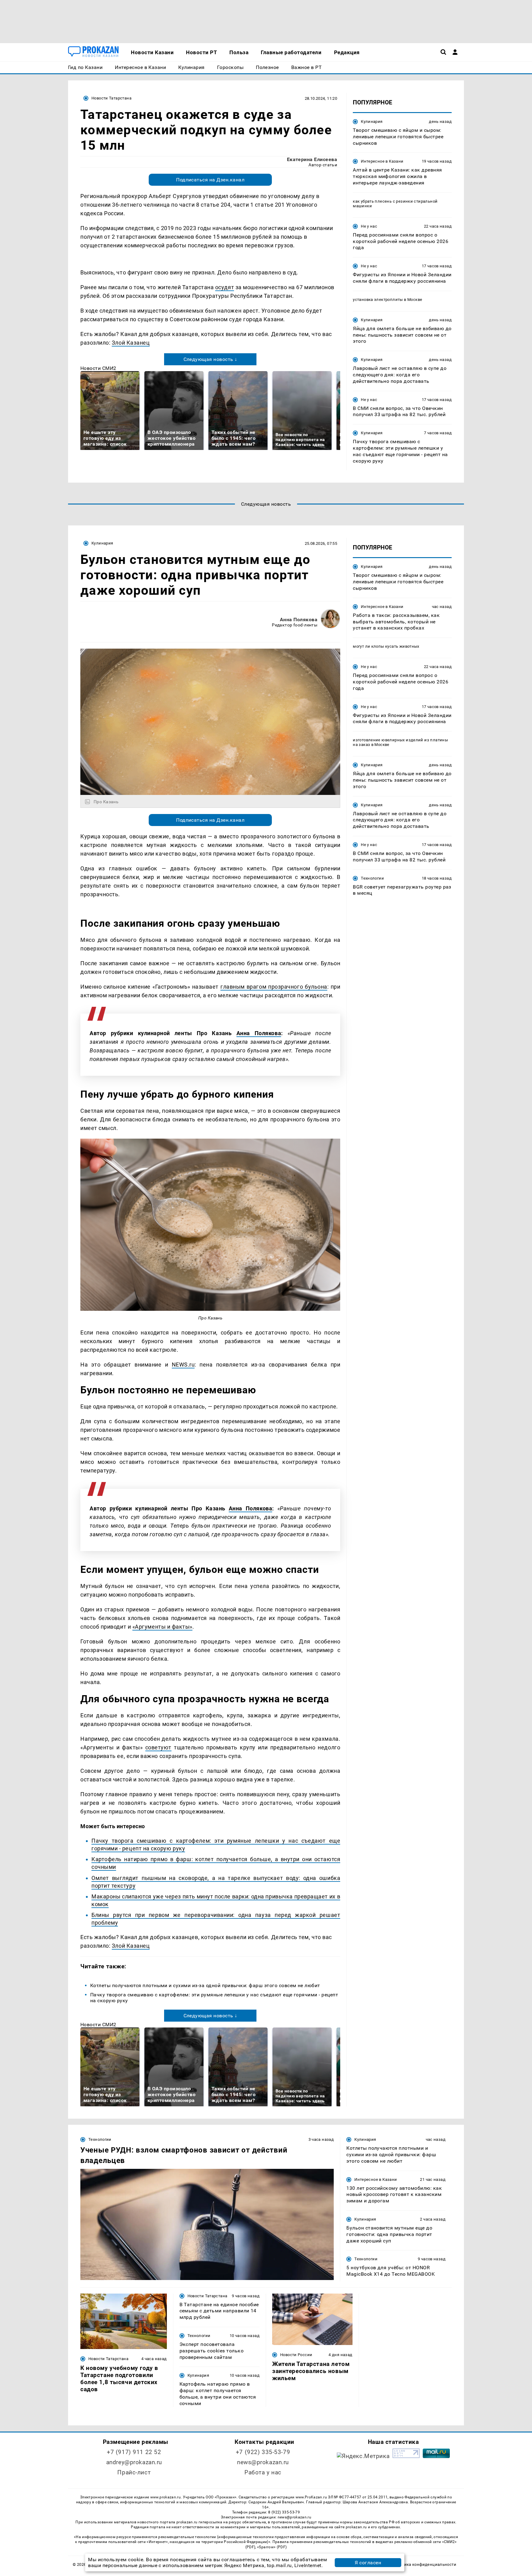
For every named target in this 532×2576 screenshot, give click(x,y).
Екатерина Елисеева (312, 159)
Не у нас (369, 226)
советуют (158, 1747)
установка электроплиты (378, 300)
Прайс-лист (134, 2472)
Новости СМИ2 (98, 368)
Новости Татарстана (111, 98)
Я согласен (368, 2563)
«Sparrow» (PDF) (272, 2547)
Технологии (372, 878)
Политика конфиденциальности (424, 2564)
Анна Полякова (299, 620)
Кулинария (372, 122)
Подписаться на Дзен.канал (210, 180)
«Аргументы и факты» (162, 1627)
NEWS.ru (183, 1365)
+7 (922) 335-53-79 (263, 2452)
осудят (225, 287)
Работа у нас (263, 2472)
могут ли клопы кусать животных (386, 646)
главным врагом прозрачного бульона (274, 987)
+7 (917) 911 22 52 (134, 2452)
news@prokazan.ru (263, 2462)
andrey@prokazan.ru (134, 2462)
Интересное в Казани (382, 161)
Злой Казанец (131, 343)
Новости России (296, 2355)
